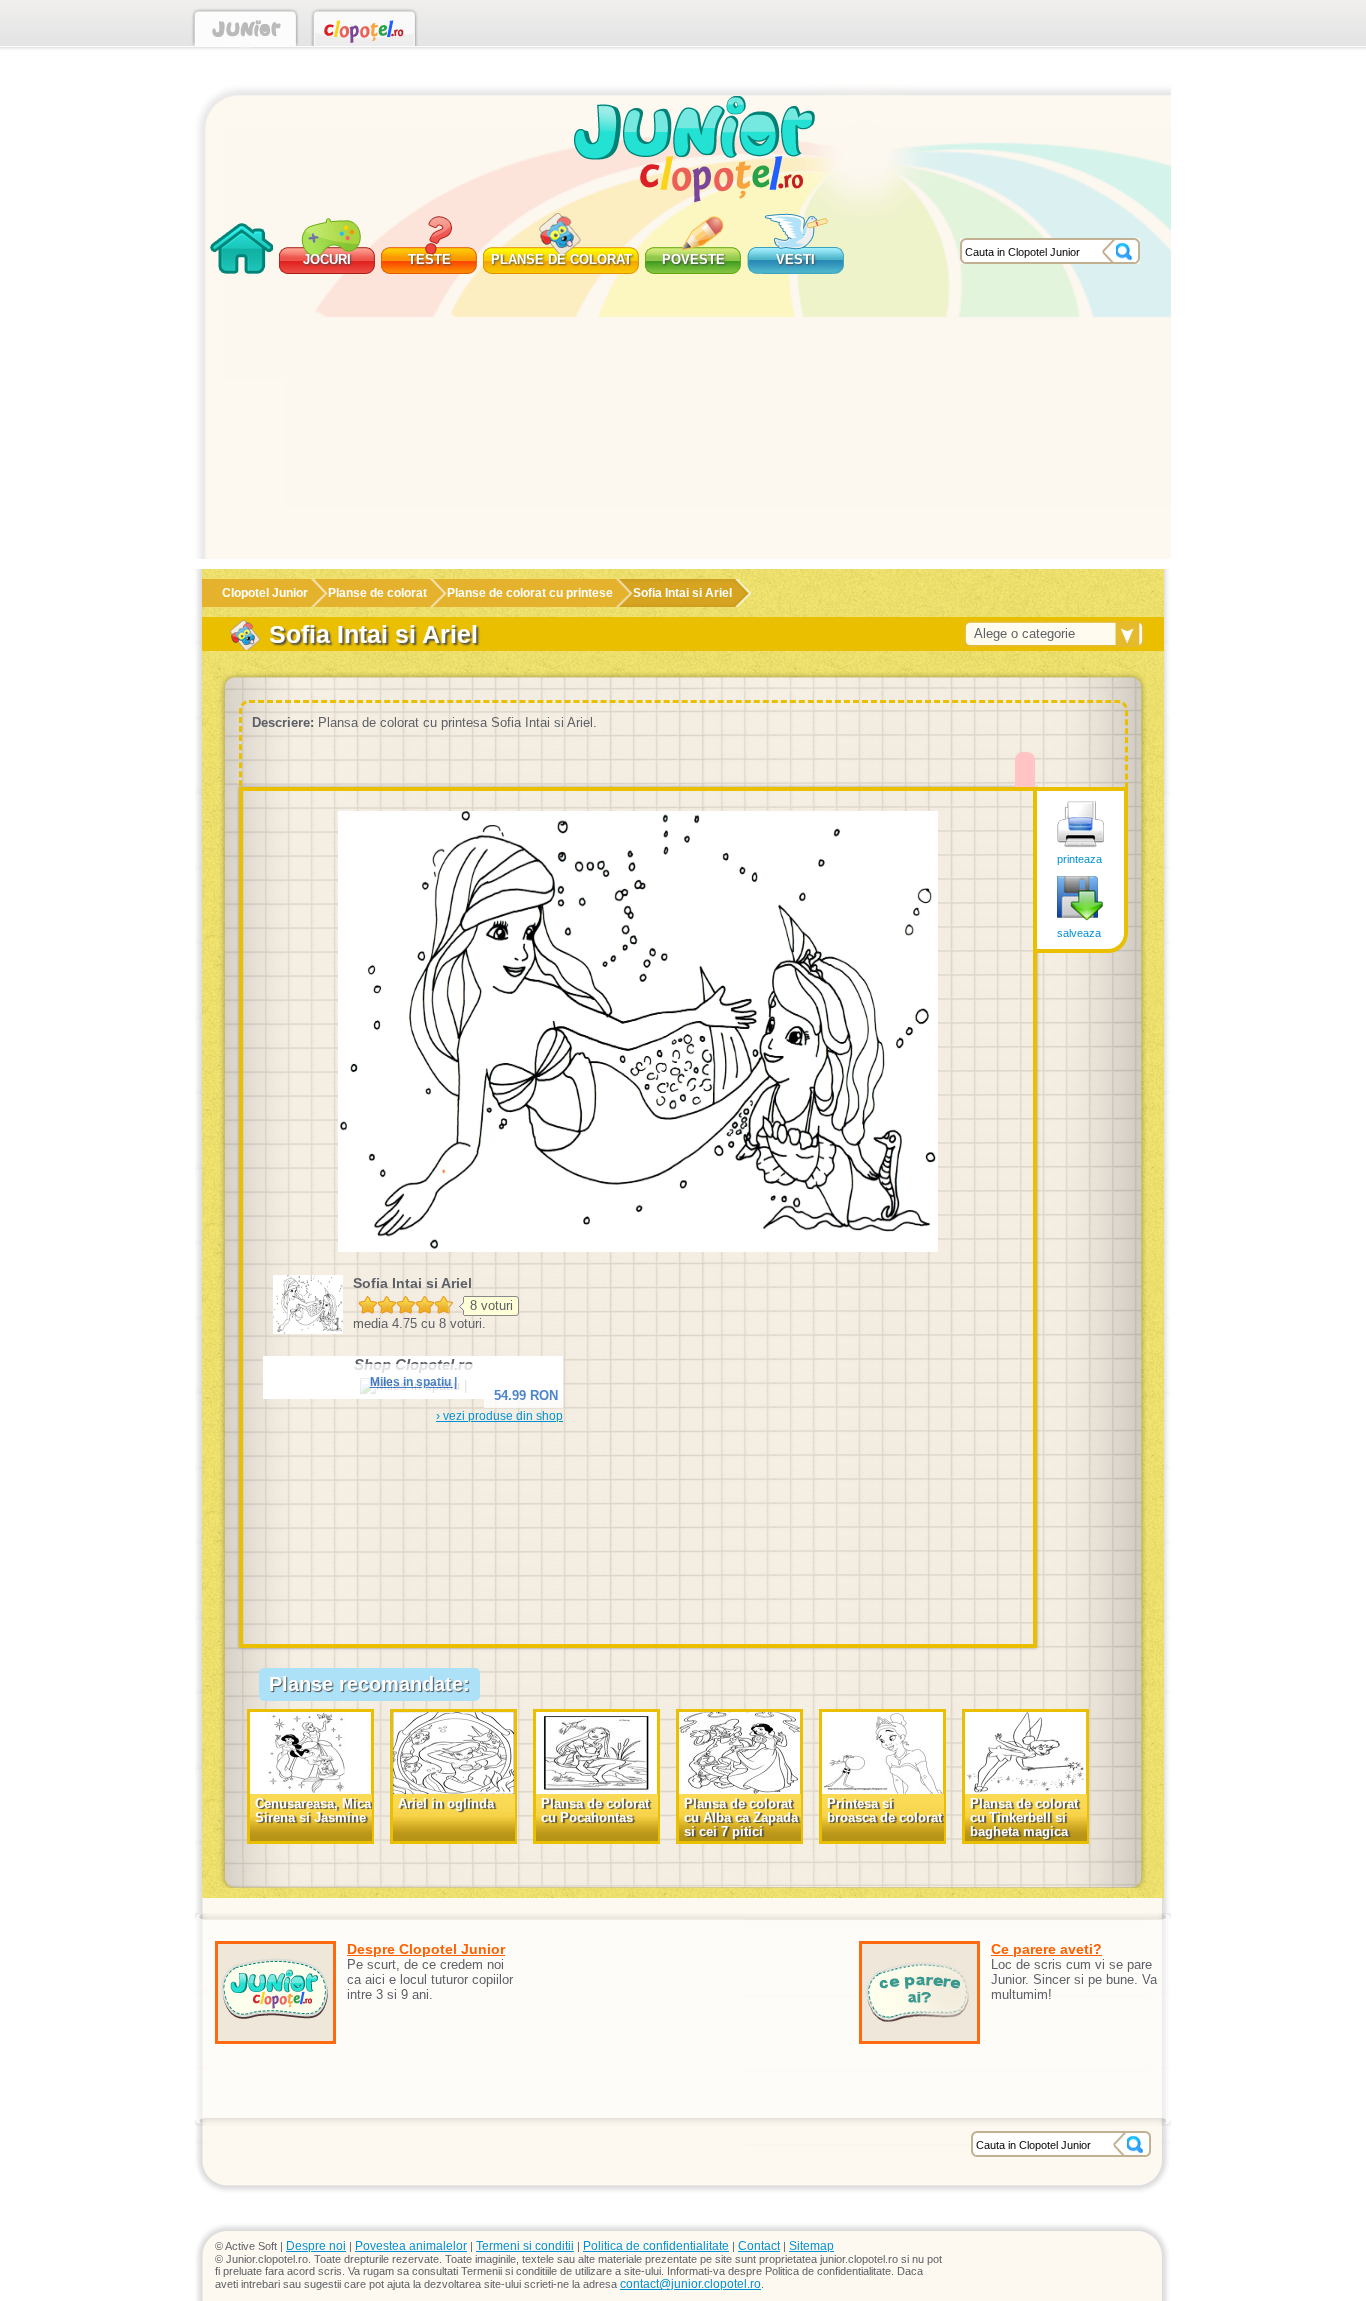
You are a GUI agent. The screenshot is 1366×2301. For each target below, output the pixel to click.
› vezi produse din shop (499, 1416)
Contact (759, 2246)
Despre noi (316, 2246)
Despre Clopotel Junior (426, 1949)
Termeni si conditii (525, 2246)
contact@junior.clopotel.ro (690, 2284)
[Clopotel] (364, 32)
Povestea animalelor (411, 2246)
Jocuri (327, 259)
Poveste (693, 259)
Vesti (795, 259)
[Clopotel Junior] (245, 32)
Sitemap (811, 2246)
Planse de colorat (561, 259)
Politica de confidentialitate (656, 2246)
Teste (429, 259)
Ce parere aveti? (1046, 1949)
